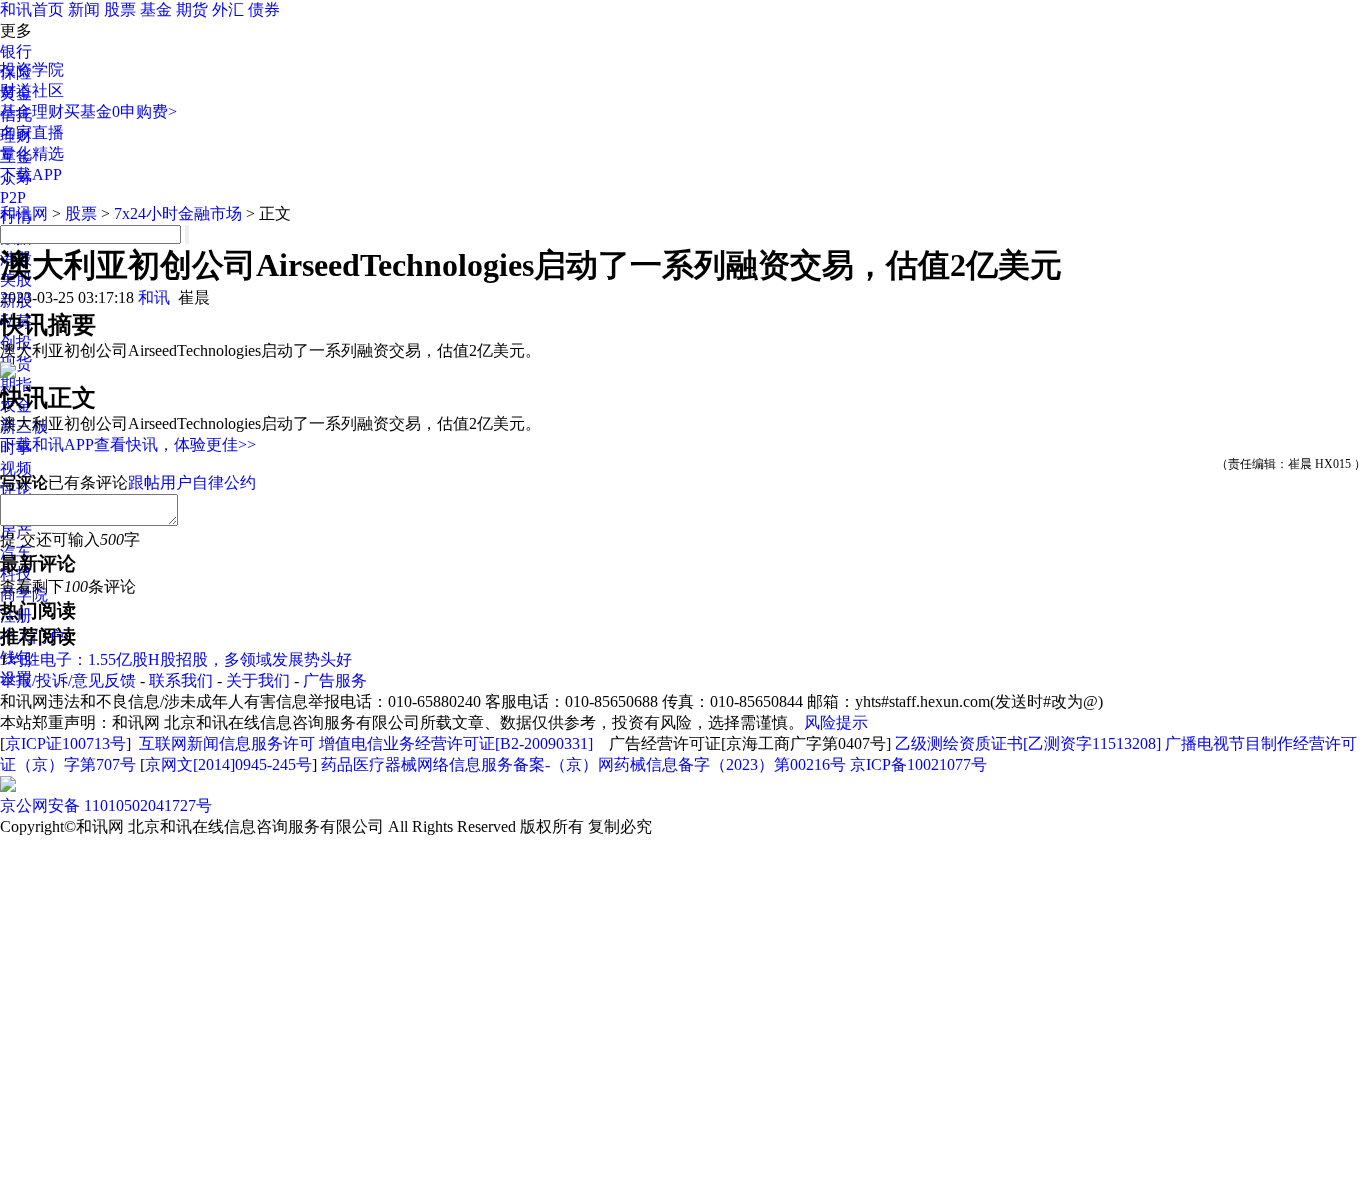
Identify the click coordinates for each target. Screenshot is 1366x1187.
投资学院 (32, 69)
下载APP (31, 174)
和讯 (154, 297)
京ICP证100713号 (65, 743)
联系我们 (181, 680)
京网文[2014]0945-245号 (228, 764)
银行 (16, 51)
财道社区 (32, 90)
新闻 (84, 9)
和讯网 (24, 213)
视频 (16, 468)
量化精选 (32, 153)
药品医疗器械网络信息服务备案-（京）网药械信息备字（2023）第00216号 (583, 764)
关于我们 (258, 680)
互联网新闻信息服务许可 (227, 743)
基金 (156, 9)
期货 (192, 9)
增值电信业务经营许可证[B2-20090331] (456, 743)
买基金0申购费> (120, 111)
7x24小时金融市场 (178, 213)
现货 (16, 363)
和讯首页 (32, 9)
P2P (13, 197)
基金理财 (32, 111)
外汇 (228, 9)
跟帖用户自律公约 (192, 482)
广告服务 (335, 680)
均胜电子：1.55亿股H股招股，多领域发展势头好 (180, 659)
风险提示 (836, 722)
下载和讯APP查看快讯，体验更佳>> (128, 444)
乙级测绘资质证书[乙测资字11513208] (1028, 743)
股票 (120, 9)
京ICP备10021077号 (918, 764)
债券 (264, 9)
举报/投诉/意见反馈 (68, 680)
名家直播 (32, 132)
